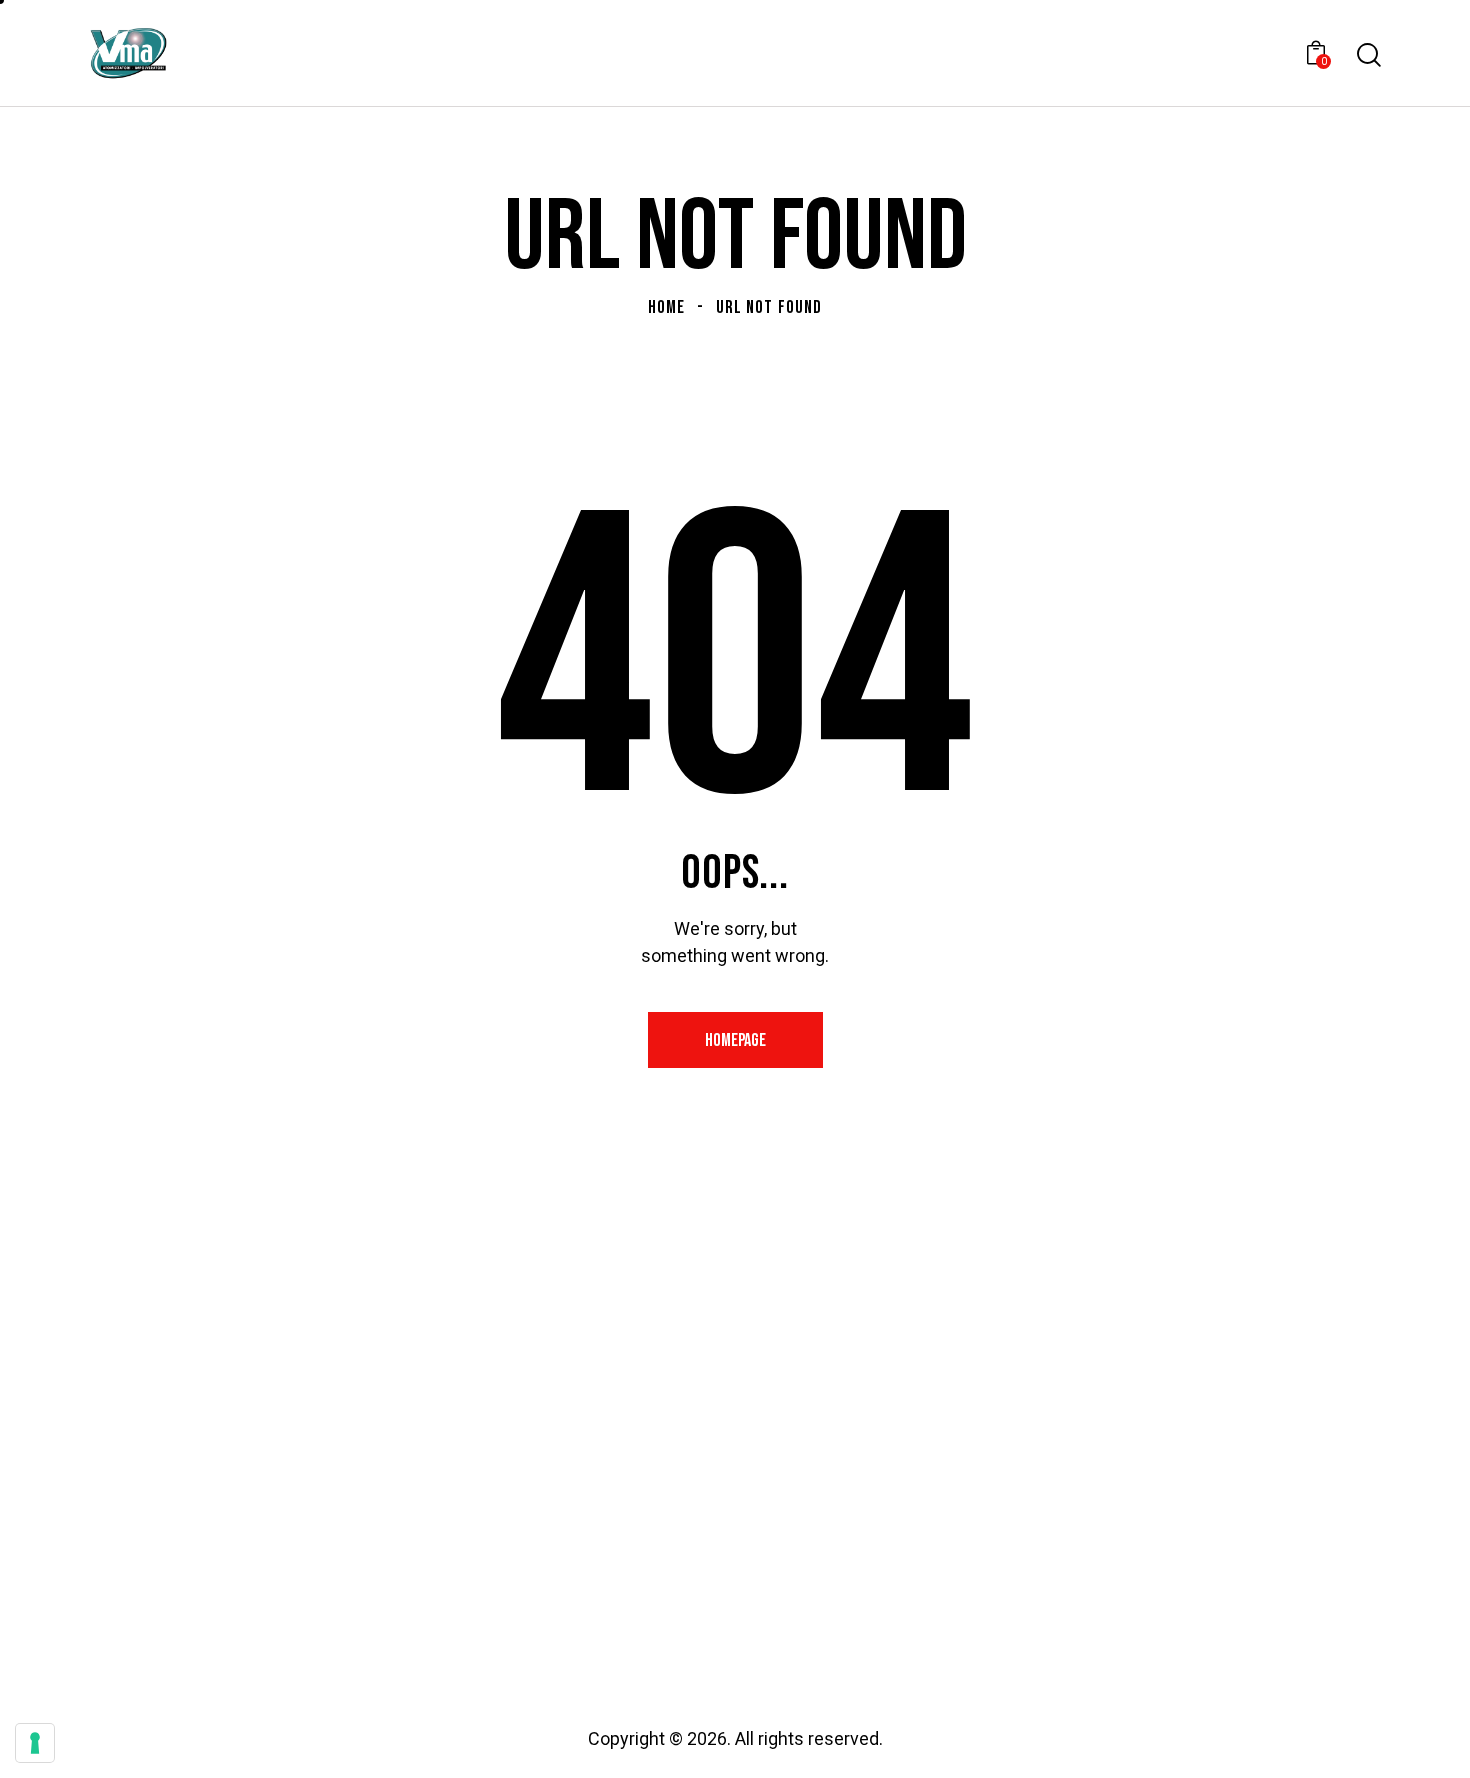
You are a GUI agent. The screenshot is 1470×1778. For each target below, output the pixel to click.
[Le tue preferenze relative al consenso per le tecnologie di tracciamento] (35, 1743)
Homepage (735, 1040)
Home (666, 307)
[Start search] (1367, 55)
